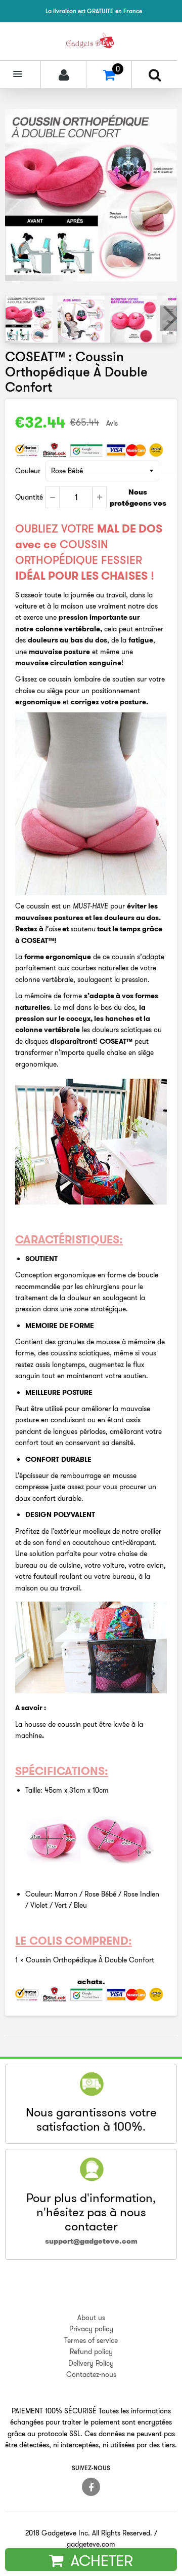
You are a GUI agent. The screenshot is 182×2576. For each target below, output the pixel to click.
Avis (112, 423)
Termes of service (91, 2340)
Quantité (29, 497)
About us (91, 2318)
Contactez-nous (91, 2374)
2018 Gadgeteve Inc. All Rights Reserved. (89, 2533)
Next (168, 318)
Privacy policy (91, 2329)
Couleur (28, 471)
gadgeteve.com (91, 2544)
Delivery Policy (91, 2363)
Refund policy (91, 2352)
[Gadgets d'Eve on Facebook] (91, 2487)
